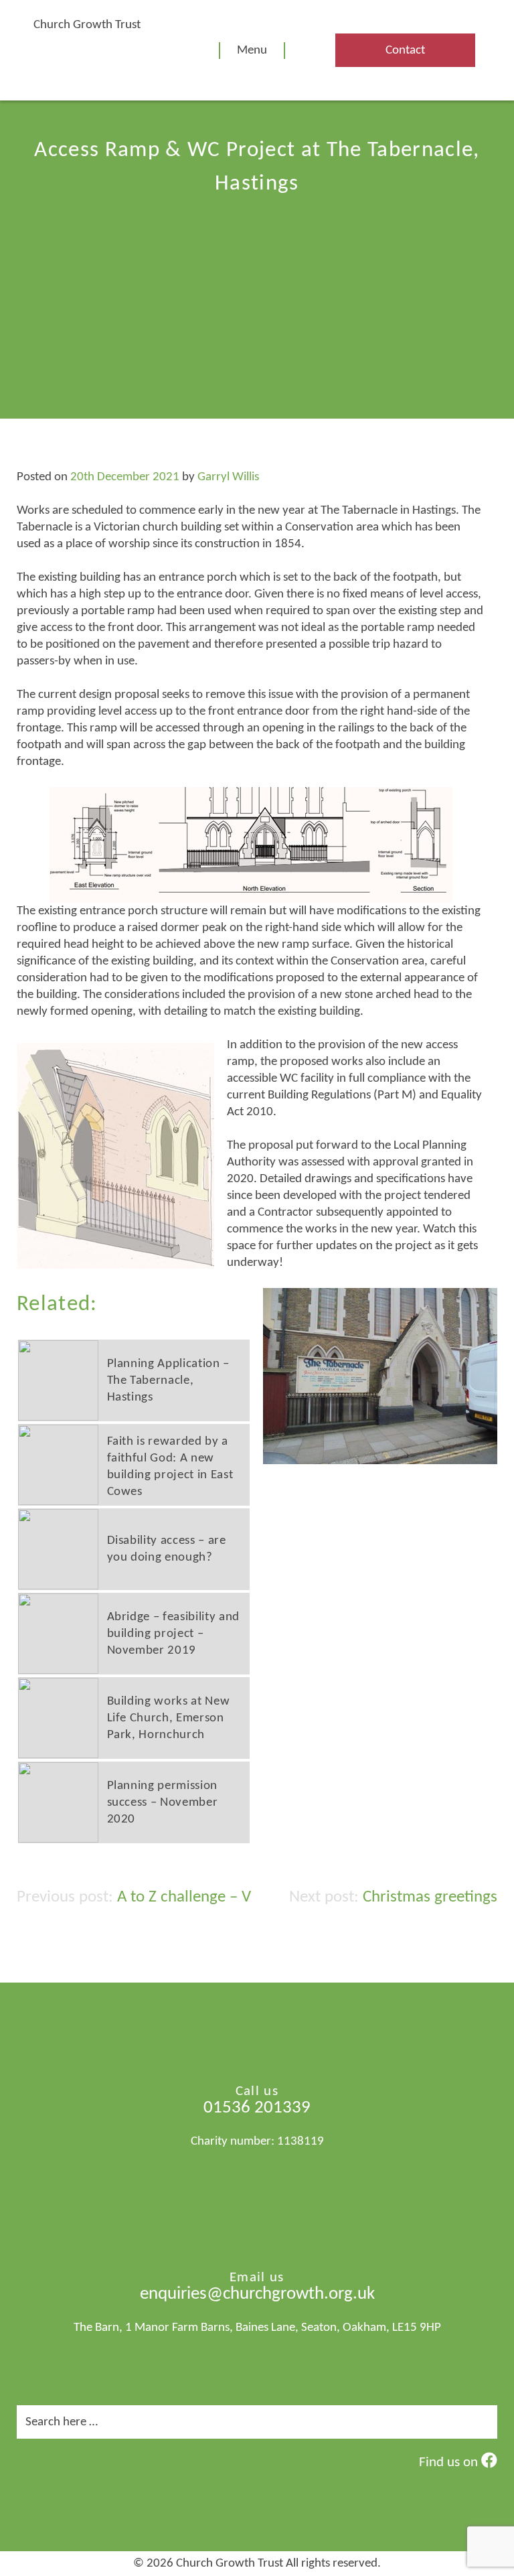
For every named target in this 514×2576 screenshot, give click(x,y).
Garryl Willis (228, 477)
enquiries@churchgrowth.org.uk (257, 2294)
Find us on (450, 2462)
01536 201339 (257, 2108)
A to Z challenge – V (184, 1897)
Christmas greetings (430, 1897)
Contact (405, 51)
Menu (252, 51)
